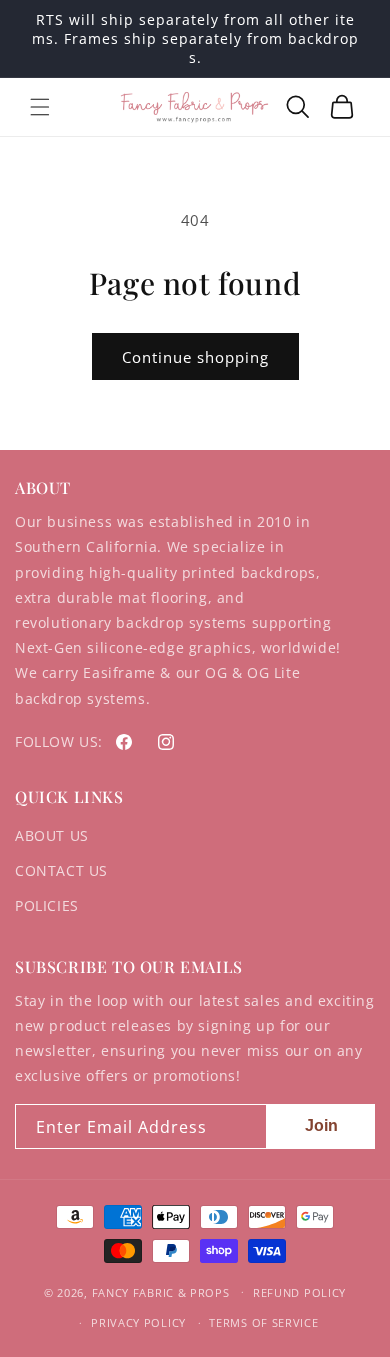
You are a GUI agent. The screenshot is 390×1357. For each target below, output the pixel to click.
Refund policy (299, 1292)
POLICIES (47, 905)
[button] (40, 107)
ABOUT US (52, 835)
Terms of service (263, 1322)
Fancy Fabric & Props (161, 1291)
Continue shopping (195, 357)
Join (321, 1125)
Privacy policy (138, 1322)
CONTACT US (61, 870)
